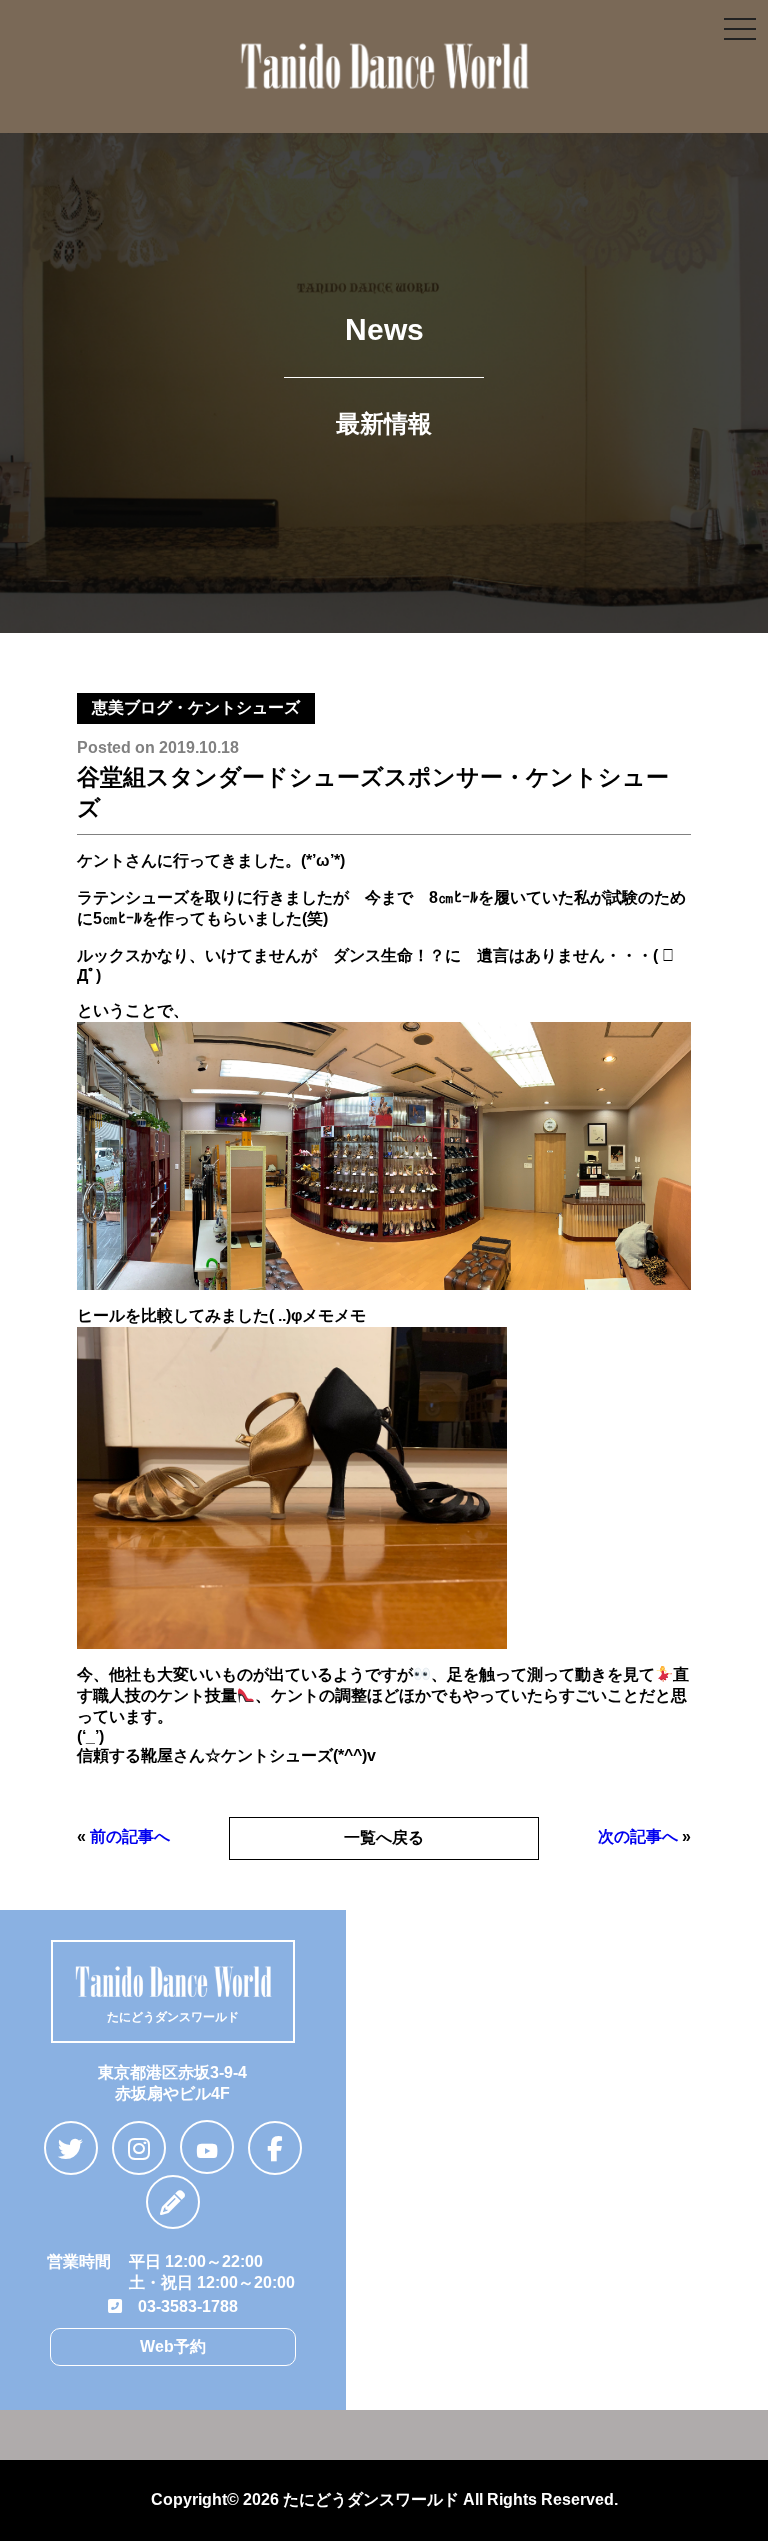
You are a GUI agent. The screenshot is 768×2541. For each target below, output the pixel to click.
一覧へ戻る (384, 1837)
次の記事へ (638, 1836)
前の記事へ (130, 1836)
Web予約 (173, 2346)
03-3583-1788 (180, 2306)
